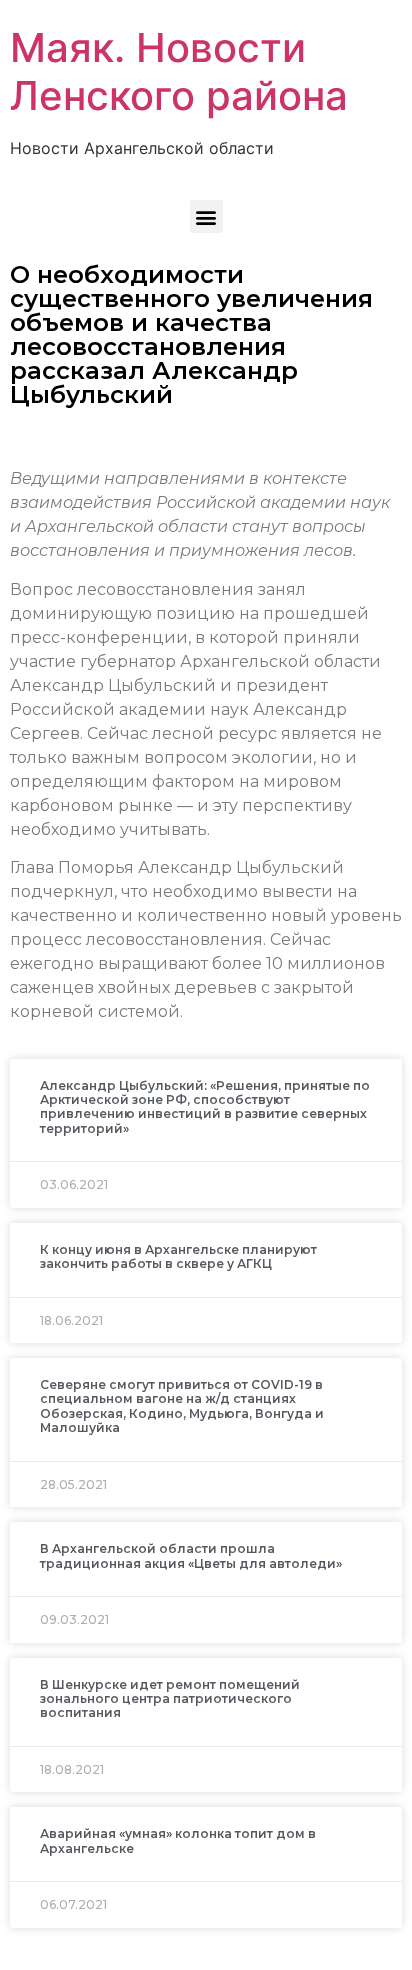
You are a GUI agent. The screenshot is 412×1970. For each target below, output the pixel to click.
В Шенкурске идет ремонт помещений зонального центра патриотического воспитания (170, 1699)
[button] (206, 216)
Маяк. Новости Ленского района (179, 71)
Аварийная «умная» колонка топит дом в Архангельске (178, 1840)
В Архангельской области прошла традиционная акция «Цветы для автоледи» (191, 1555)
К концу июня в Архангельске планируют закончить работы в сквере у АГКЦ (178, 1256)
